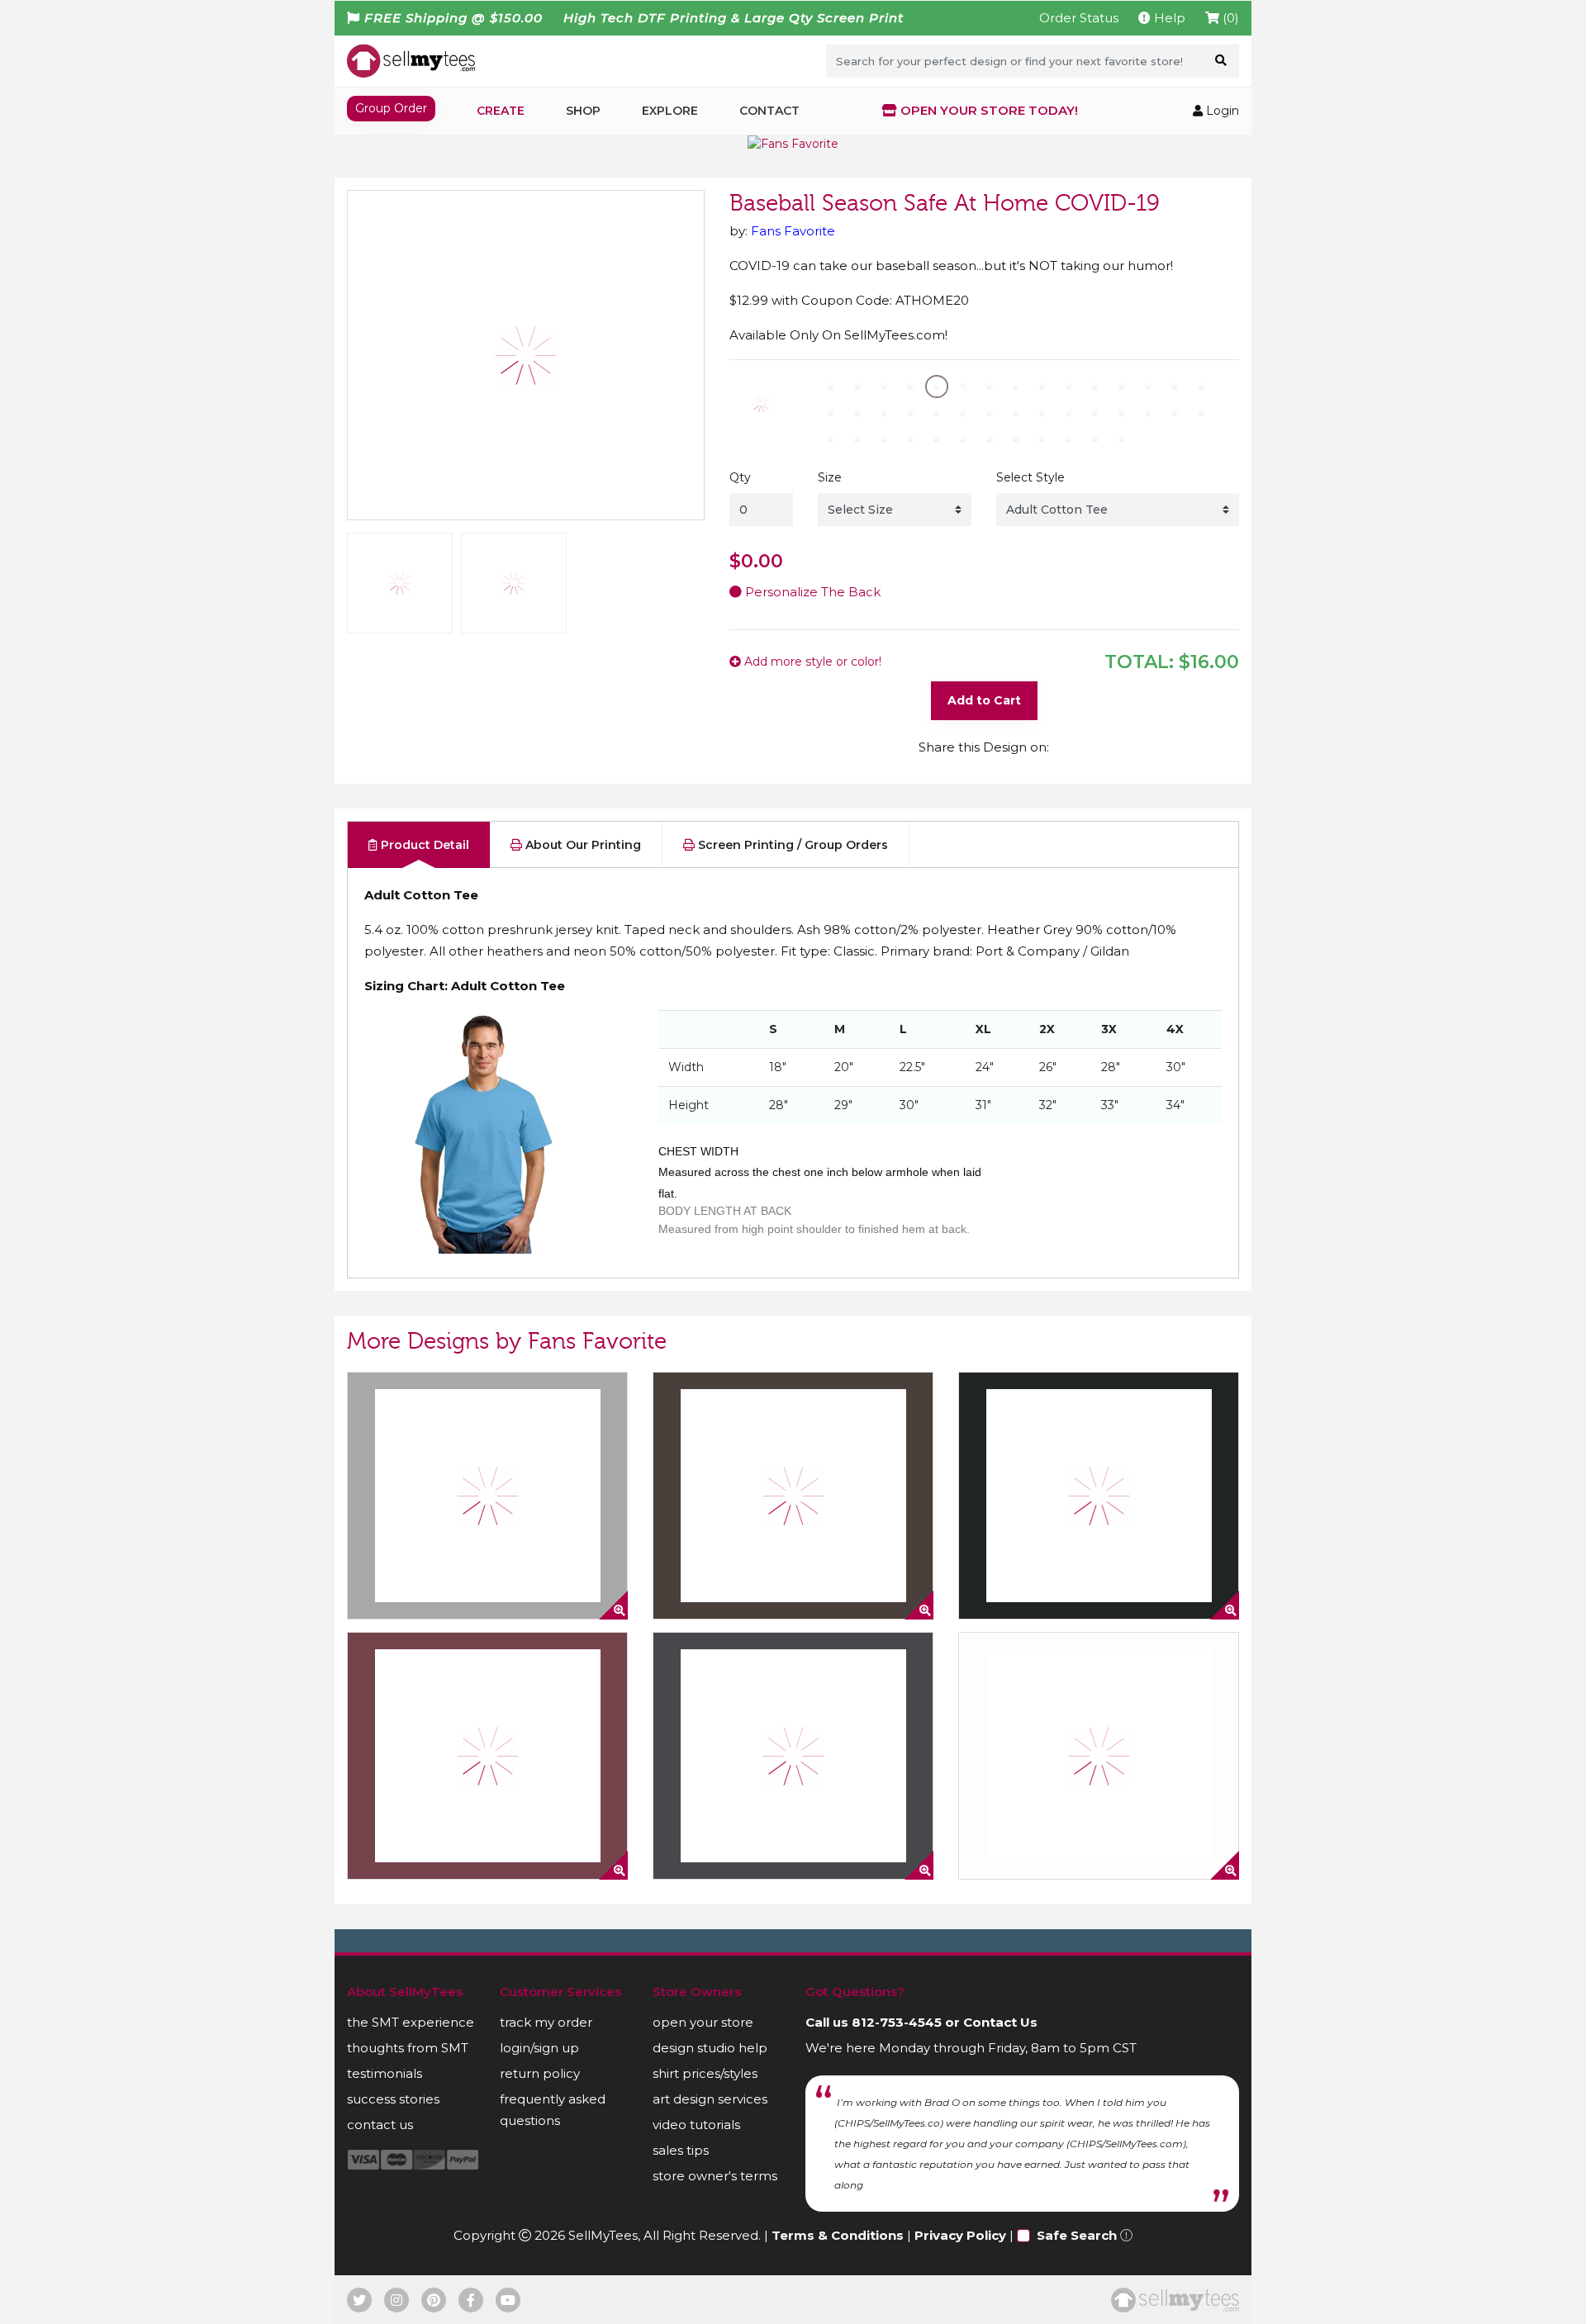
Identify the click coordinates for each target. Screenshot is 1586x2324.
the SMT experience (411, 2022)
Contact (769, 111)
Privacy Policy (960, 2235)
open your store (703, 2022)
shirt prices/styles (705, 2073)
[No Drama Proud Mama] (487, 1496)
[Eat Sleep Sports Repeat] (1099, 1496)
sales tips (681, 2150)
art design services (710, 2099)
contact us (380, 2125)
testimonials (385, 2073)
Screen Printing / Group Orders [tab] (791, 845)
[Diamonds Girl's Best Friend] (793, 1756)
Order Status (1079, 18)
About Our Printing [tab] (582, 845)
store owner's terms (715, 2176)
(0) (1229, 18)
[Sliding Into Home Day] (1099, 1756)
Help (1168, 18)
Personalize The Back (811, 592)
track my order (546, 2022)
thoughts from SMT (408, 2048)
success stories (393, 2099)
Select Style (1030, 477)
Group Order (391, 108)
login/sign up (539, 2048)
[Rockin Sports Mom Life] (487, 1756)
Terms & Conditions (838, 2235)
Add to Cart (984, 700)
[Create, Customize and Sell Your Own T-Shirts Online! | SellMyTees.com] (411, 60)
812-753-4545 (897, 2022)
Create (501, 111)
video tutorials (696, 2125)
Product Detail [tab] (423, 845)
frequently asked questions (553, 2110)
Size (830, 477)
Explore (670, 111)
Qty (740, 477)
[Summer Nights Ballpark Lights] (793, 1496)
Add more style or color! (811, 662)
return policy (540, 2073)
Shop (583, 111)
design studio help (710, 2048)
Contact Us (1000, 2022)
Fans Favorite (793, 231)
